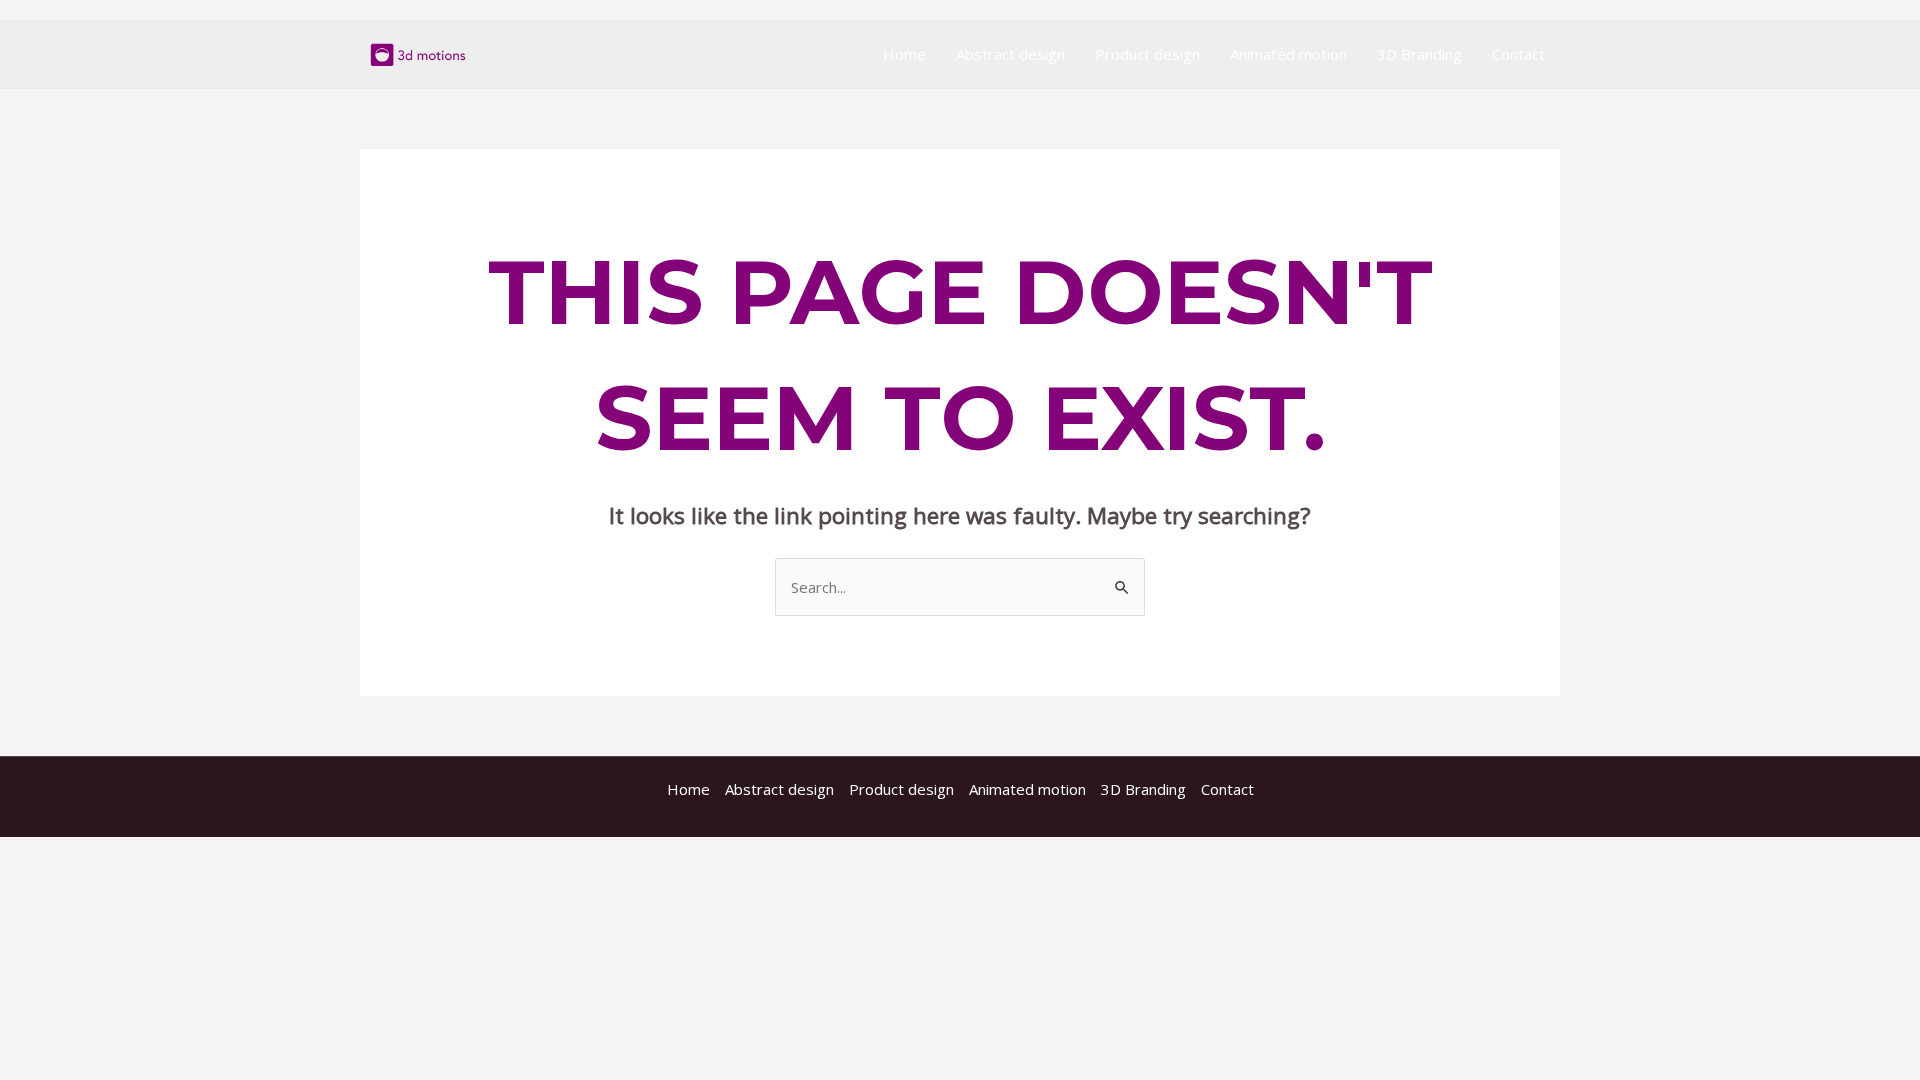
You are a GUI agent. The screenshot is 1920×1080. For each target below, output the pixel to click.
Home (904, 54)
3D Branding (1419, 54)
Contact (1518, 54)
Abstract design (1010, 54)
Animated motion (1288, 54)
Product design (1147, 54)
